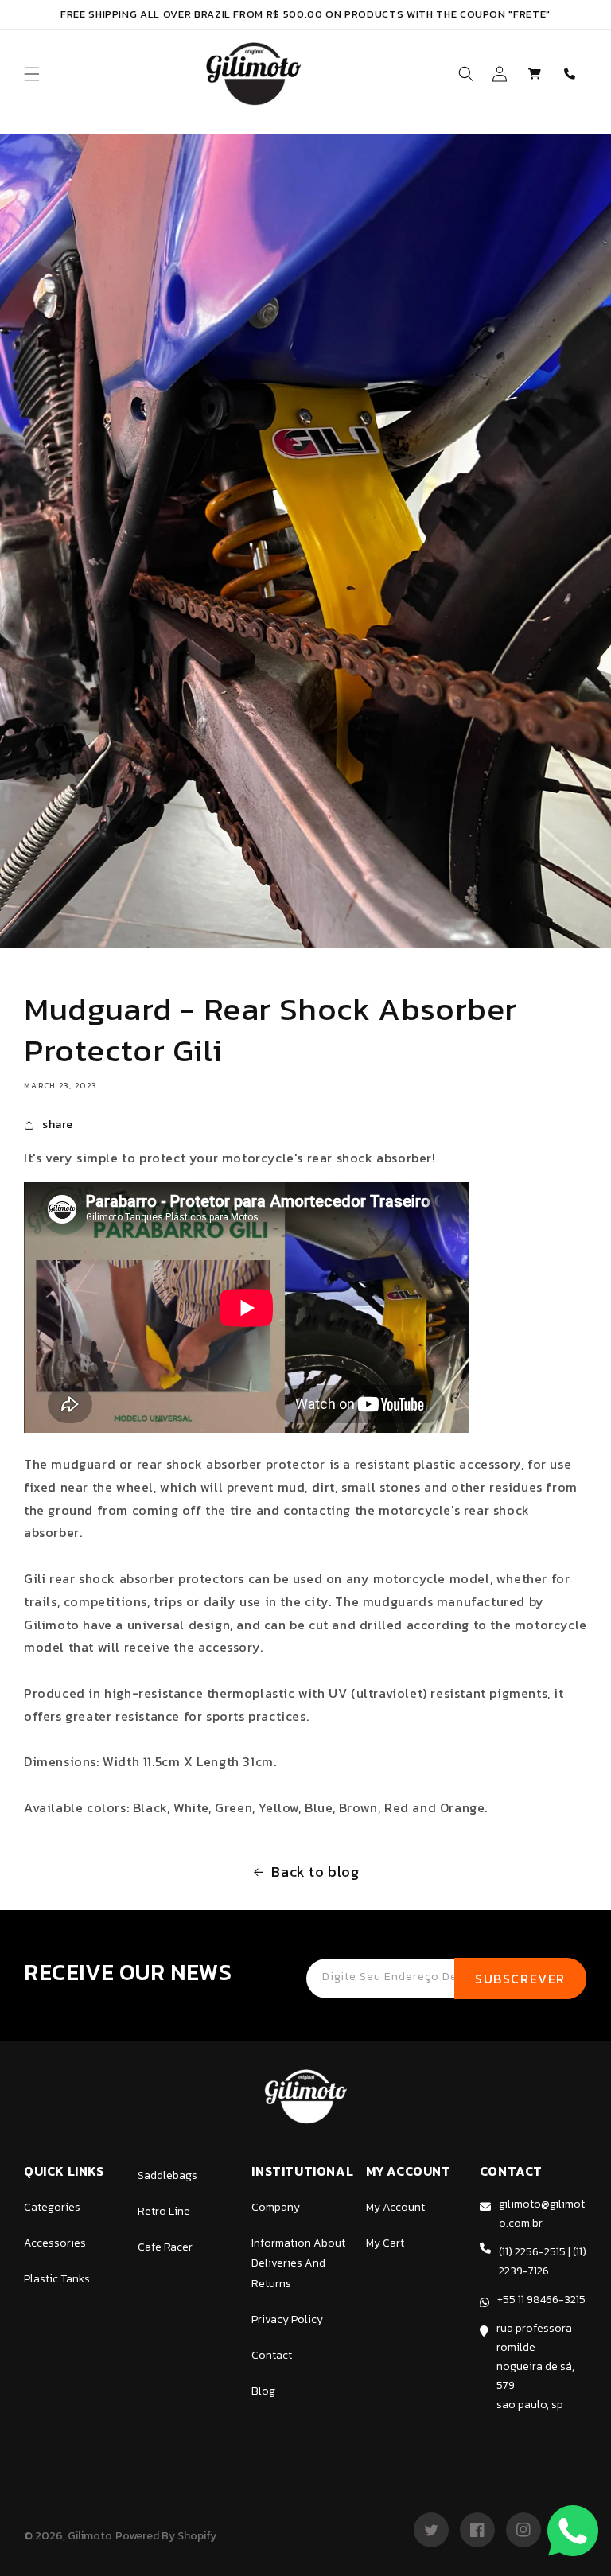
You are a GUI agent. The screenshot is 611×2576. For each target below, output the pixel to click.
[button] (32, 74)
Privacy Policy (287, 2319)
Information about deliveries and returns (298, 2263)
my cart (385, 2243)
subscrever (520, 1979)
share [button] (58, 1125)
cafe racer (165, 2247)
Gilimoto (90, 2536)
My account (395, 2207)
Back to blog (315, 1872)
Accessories (55, 2243)
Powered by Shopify (166, 2536)
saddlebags (167, 2175)
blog (263, 2391)
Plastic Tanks (57, 2279)
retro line (164, 2211)
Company (276, 2207)
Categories (52, 2207)
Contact (272, 2355)
